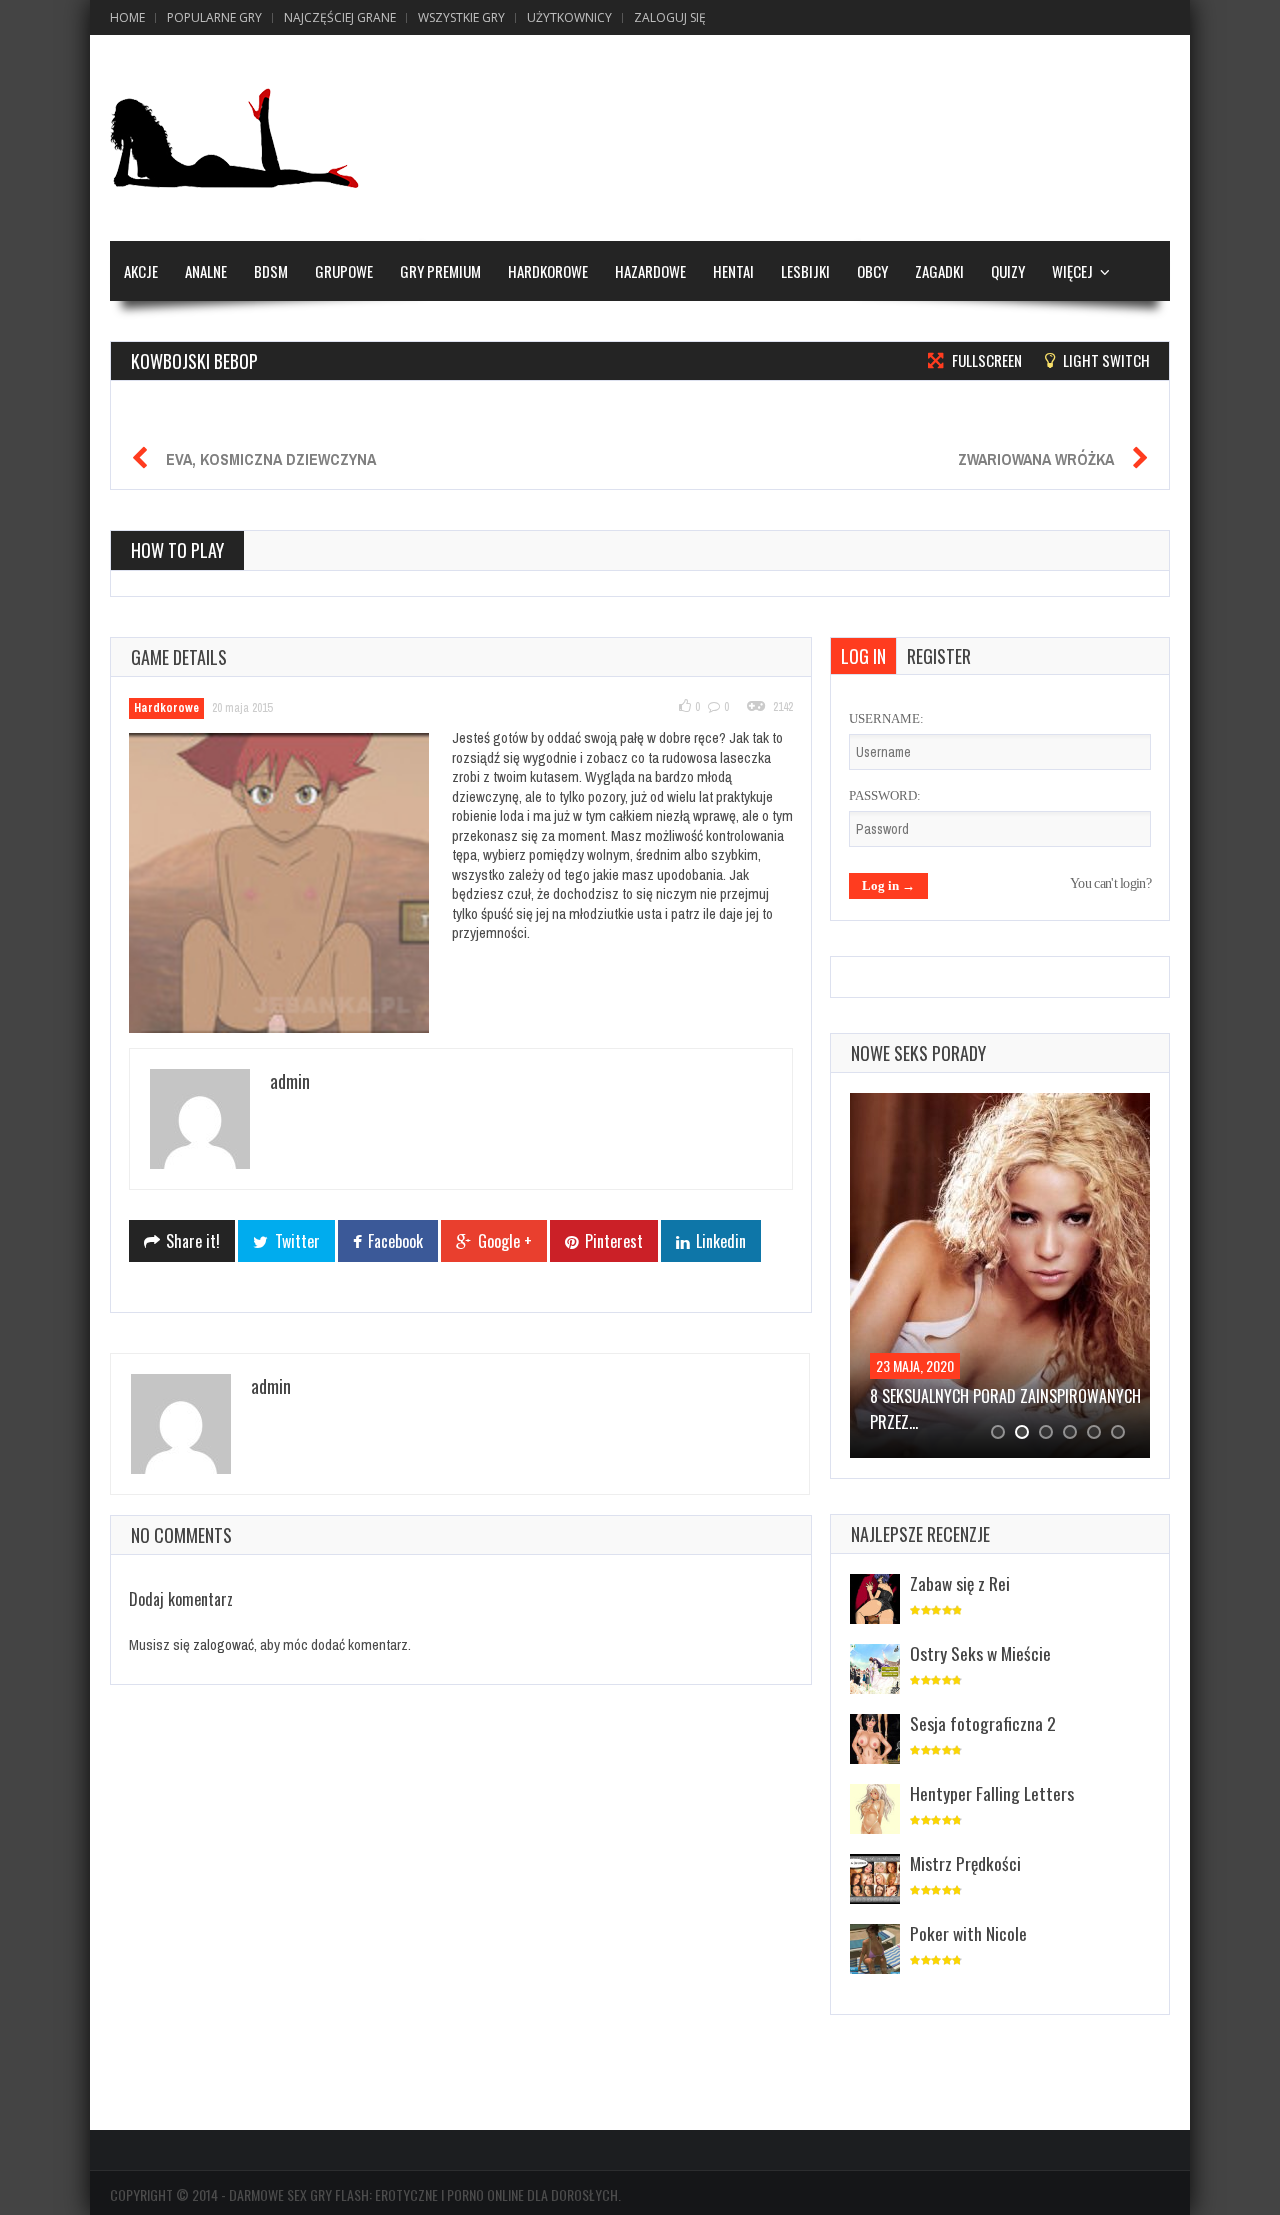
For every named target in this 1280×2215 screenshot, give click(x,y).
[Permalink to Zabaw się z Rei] (875, 1600)
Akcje (141, 271)
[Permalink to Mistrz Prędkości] (875, 1880)
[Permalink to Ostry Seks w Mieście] (875, 1670)
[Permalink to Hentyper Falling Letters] (875, 1810)
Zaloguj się (670, 17)
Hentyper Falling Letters (992, 1793)
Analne (206, 271)
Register (939, 656)
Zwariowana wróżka (1036, 459)
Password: (885, 795)
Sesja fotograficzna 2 (983, 1723)
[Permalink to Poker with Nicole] (875, 1950)
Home (127, 17)
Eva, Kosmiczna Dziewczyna (271, 459)
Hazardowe (650, 271)
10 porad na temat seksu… (962, 1396)
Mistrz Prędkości (965, 1863)
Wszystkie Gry (461, 17)
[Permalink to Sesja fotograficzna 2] (875, 1740)
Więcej (1072, 271)
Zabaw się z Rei (960, 1583)
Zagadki (939, 271)
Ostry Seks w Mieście (980, 1653)
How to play (177, 550)
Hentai (733, 271)
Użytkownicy (569, 17)
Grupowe (344, 271)
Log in (863, 656)
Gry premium (440, 271)
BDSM (271, 271)
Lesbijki (805, 271)
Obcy (872, 271)
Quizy (1008, 271)
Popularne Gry (214, 17)
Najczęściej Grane (340, 17)
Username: (886, 718)
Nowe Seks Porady (918, 1053)
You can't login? (1110, 883)
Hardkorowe (548, 271)
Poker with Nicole (968, 1933)
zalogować (223, 1644)
